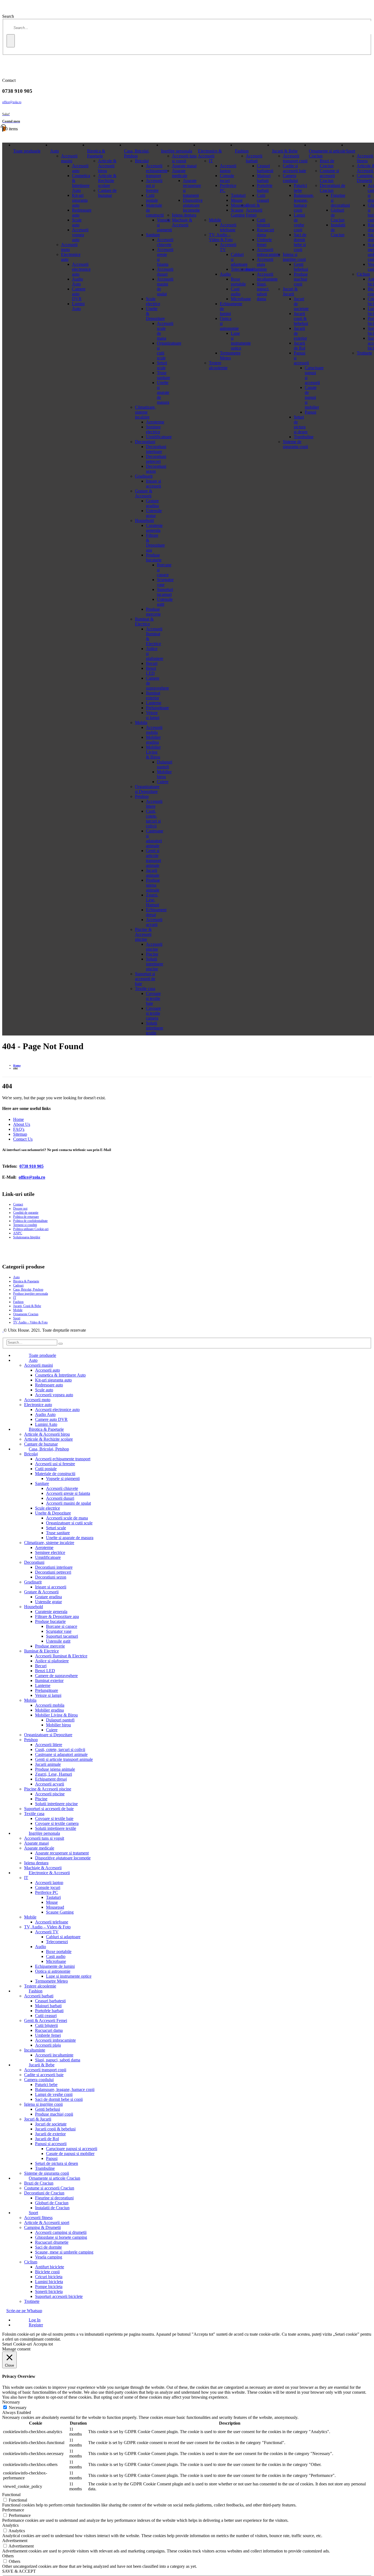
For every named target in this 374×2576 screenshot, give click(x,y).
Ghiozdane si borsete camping (61, 2237)
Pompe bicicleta (49, 2287)
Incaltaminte (256, 269)
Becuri (152, 663)
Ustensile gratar (154, 513)
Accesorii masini (69, 158)
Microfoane (56, 1961)
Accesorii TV (47, 1932)
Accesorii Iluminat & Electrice (61, 1656)
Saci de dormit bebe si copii (300, 242)
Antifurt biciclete (50, 2267)
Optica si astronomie (53, 1971)
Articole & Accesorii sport (47, 2222)
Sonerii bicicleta (49, 2291)
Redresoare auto (49, 1385)
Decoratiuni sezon (51, 1577)
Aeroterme (155, 422)
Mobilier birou (58, 1725)
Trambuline (304, 437)
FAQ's (19, 1129)
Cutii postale (152, 198)
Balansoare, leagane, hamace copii (304, 203)
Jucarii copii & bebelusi (301, 318)
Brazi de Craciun (327, 163)
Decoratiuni (145, 442)
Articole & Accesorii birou (107, 166)
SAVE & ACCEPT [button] (19, 2571)
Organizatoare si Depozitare (147, 789)
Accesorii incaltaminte (267, 277)
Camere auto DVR (79, 294)
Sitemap (20, 1134)
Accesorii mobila (154, 730)
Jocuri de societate (51, 2124)
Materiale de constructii (55, 1474)
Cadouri (18, 1285)
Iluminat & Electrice (144, 621)
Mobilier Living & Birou (153, 752)
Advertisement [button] (15, 2541)
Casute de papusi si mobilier (70, 2154)
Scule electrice (153, 301)
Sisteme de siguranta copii (295, 444)
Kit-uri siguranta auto (80, 200)
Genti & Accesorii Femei (254, 210)
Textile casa (145, 989)
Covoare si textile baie (153, 998)
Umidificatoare (159, 437)
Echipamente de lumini (55, 1966)
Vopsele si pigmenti (63, 1479)
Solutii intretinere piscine (155, 964)
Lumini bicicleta (49, 2282)
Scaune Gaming (60, 1912)
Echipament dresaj (51, 1779)
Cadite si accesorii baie (294, 168)
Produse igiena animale (153, 885)
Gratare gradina (152, 503)
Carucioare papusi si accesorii (72, 2149)
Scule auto (77, 222)
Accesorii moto (69, 247)
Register (36, 2325)
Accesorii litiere (154, 804)
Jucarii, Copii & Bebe (27, 1306)
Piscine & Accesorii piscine (143, 934)
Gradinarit (144, 476)
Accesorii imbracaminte (268, 252)
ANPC (18, 1233)
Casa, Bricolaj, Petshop (137, 153)
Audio (225, 274)
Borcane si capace (62, 1626)
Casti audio (56, 1956)
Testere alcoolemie (218, 365)
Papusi (52, 2158)
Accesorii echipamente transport (157, 171)
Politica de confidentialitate (30, 1221)
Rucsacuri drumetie (52, 2242)
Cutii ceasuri (263, 198)
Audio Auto (77, 282)
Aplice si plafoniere (52, 1661)
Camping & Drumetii (42, 2227)
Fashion (242, 151)
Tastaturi (53, 1897)
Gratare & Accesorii (144, 493)
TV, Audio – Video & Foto (221, 237)
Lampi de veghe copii (299, 222)
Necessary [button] (11, 2402)
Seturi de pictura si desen (301, 424)
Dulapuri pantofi (60, 1720)
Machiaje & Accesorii (182, 222)
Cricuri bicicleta (49, 2277)
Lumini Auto (78, 306)
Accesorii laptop (228, 168)
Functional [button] (11, 2495)
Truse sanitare (58, 1533)
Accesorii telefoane (228, 227)
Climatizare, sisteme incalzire (145, 412)
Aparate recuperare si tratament (62, 1853)
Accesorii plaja (48, 2045)
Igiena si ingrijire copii (294, 257)
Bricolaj (142, 161)
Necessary (18, 2408)
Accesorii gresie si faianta (68, 1493)
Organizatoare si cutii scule (69, 1523)
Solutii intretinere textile (155, 1028)
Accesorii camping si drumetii (61, 2232)
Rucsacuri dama (265, 232)
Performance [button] (13, 2510)
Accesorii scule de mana (67, 1518)
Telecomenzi (57, 1942)
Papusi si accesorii (51, 2144)
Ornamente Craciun (26, 1314)
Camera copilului (290, 178)
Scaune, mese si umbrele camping (64, 2252)
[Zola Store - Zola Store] (3, 1330)
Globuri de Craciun (52, 2203)
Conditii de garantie (26, 1213)
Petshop (142, 796)
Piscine (152, 954)
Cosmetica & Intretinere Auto (81, 183)
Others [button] (8, 2556)
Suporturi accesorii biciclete (59, 2296)
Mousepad (55, 1907)
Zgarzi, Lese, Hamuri (153, 900)
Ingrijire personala (177, 151)
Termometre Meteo (230, 355)
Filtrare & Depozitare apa (155, 543)
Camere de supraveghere (56, 1676)
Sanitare (153, 235)
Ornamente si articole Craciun (327, 153)
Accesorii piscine (154, 947)
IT (211, 161)
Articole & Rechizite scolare (107, 181)
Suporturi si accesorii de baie (145, 979)
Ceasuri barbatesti (265, 168)
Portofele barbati (265, 188)
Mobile (215, 220)
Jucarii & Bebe (285, 151)
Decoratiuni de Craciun (333, 188)
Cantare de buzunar (107, 193)
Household (144, 520)
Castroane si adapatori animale (155, 838)
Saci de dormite (48, 2247)
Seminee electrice (153, 429)
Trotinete (364, 353)
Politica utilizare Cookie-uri (31, 1229)
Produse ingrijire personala (31, 1294)
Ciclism (363, 274)
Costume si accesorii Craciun (329, 176)
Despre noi (20, 1208)
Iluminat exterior (153, 695)
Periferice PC (47, 1892)
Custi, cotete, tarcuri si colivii (153, 819)
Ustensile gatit (58, 1641)
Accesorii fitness (365, 158)
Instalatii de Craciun (52, 2208)
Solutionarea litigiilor (27, 1237)
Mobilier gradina (153, 740)
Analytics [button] (10, 2525)
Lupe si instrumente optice (69, 1976)
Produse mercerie (153, 612)
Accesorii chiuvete (62, 1488)
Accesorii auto (48, 1370)
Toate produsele (27, 151)
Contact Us (23, 1139)
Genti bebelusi (301, 267)
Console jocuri (227, 178)
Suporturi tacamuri (62, 1636)
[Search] (11, 41)
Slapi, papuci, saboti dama (263, 291)
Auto (54, 151)
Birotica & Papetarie (96, 153)
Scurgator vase (59, 1631)
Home (18, 1119)
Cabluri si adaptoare (63, 1937)
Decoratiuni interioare (156, 449)
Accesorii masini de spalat (68, 1503)
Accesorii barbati (254, 158)
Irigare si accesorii (153, 484)
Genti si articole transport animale (153, 858)
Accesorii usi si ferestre (154, 185)
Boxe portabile (59, 1952)
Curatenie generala (154, 528)
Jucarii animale (153, 873)
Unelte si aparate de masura (70, 1538)
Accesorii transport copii (295, 158)
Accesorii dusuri (60, 1498)
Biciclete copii (47, 2272)
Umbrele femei (264, 242)
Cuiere (52, 1730)
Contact (18, 1204)
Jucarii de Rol (300, 346)
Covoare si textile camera (153, 1013)
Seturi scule (56, 1528)
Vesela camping (49, 2257)
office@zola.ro (12, 102)
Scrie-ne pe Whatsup (24, 2311)
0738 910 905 (31, 1166)
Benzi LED (151, 671)
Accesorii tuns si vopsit (184, 158)
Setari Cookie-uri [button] (17, 2344)
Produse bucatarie (154, 557)
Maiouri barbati (264, 178)
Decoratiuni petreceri (156, 459)
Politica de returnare (26, 1217)
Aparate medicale (180, 173)
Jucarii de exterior (50, 2134)
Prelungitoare (157, 708)
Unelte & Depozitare (53, 1513)
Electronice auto (38, 1405)
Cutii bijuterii (263, 222)
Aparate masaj (184, 166)
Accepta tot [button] (43, 2344)
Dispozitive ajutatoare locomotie (193, 205)
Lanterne (154, 703)
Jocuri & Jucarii (290, 291)
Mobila (141, 722)
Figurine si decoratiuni (54, 2198)
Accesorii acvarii (154, 922)
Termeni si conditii (25, 1225)
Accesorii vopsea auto (80, 235)
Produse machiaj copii (301, 279)
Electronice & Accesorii (210, 153)
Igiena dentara (184, 215)
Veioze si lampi (153, 715)
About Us (22, 1124)
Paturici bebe (300, 188)
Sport (350, 151)
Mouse (52, 1902)
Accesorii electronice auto (81, 269)
